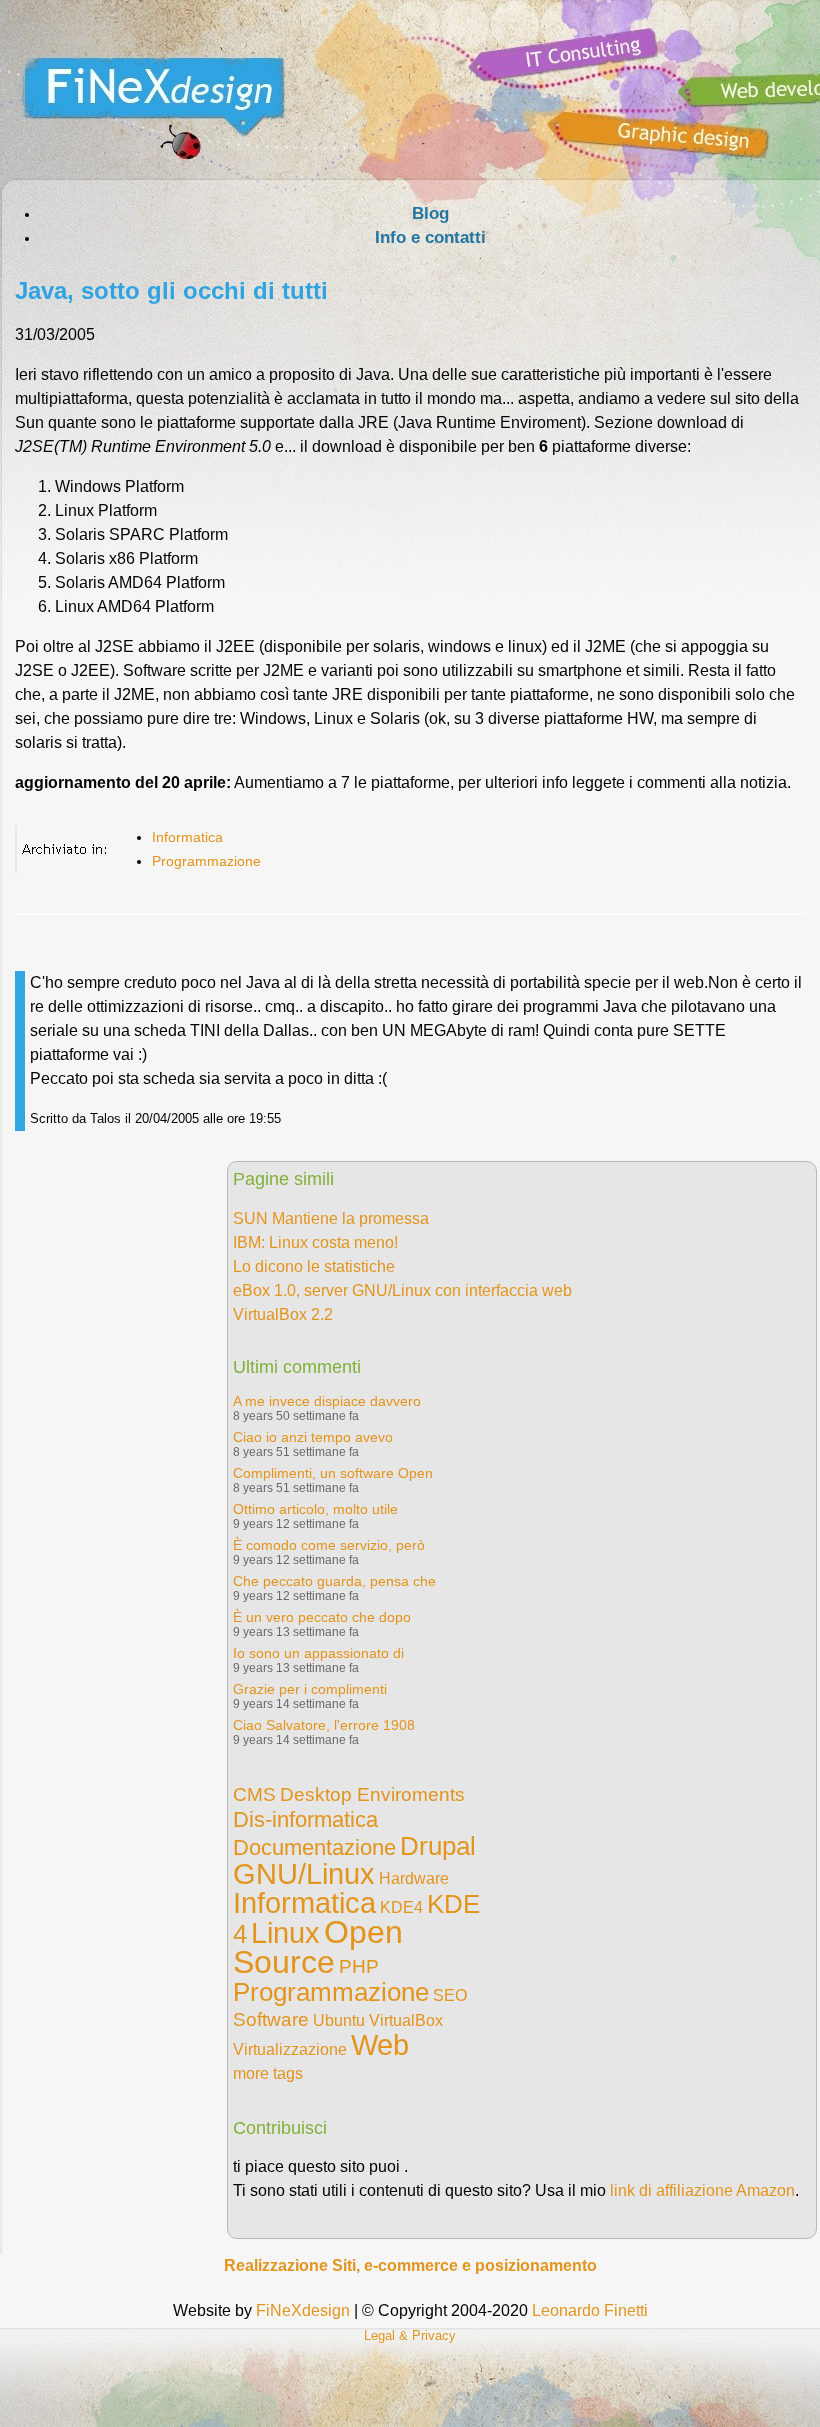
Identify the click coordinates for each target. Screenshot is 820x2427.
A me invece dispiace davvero (327, 1401)
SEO (450, 1995)
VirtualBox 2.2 (283, 1314)
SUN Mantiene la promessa (331, 1218)
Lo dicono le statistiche (314, 1266)
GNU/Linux (304, 1874)
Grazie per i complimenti (310, 1689)
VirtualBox (406, 2020)
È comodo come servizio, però (329, 1545)
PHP (359, 1966)
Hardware (414, 1878)
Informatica (187, 837)
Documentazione (314, 1847)
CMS (254, 1794)
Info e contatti (430, 237)
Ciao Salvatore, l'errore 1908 (324, 1725)
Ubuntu (339, 2020)
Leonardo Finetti (590, 2310)
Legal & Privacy (410, 2335)
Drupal (438, 1846)
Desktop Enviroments (372, 1794)
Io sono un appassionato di (318, 1653)
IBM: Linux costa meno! (315, 1242)
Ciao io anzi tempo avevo (313, 1437)
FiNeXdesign (303, 2310)
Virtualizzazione (290, 2049)
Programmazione (206, 861)
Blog (430, 213)
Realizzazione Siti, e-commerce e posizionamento (410, 2265)
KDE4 (401, 1907)
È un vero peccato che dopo (322, 1617)
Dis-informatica (305, 1819)
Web (380, 2045)
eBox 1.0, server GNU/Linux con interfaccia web (402, 1290)
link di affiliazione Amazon (702, 2190)
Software (271, 2019)
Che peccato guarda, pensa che (334, 1581)
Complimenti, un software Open (333, 1473)
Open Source (318, 1947)
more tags (268, 2073)
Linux (285, 1933)
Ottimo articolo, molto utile (315, 1509)
